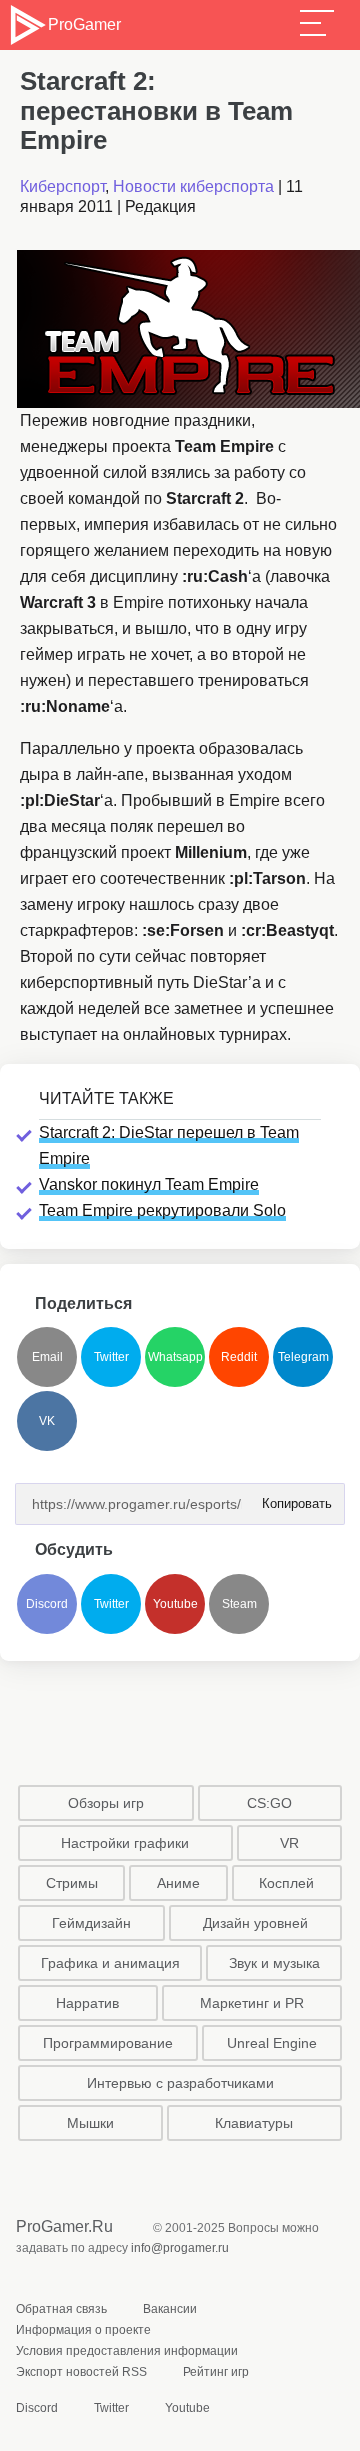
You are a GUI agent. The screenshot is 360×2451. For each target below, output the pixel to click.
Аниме (178, 1883)
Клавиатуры (254, 2123)
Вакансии (170, 2309)
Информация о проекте (83, 2330)
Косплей (286, 1883)
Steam (239, 1604)
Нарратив (87, 2003)
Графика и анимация (110, 1963)
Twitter (111, 1357)
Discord (47, 1604)
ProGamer (84, 24)
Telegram (303, 1357)
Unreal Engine (272, 2043)
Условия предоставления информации (127, 2351)
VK (47, 1421)
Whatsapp (175, 1357)
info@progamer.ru (180, 2248)
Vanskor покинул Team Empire (149, 1184)
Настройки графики (125, 1843)
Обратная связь (61, 2309)
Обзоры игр (106, 1803)
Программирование (108, 2043)
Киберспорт (62, 186)
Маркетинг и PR (252, 2003)
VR (289, 1843)
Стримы (72, 1883)
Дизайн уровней (255, 1923)
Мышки (90, 2123)
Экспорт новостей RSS (81, 2372)
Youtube (175, 1604)
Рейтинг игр (216, 2372)
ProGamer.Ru (64, 2226)
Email (47, 1357)
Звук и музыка (274, 1963)
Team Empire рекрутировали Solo (162, 1210)
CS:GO (269, 1803)
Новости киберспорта (193, 186)
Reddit (239, 1357)
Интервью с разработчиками (180, 2083)
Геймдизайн (91, 1923)
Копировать (291, 1497)
